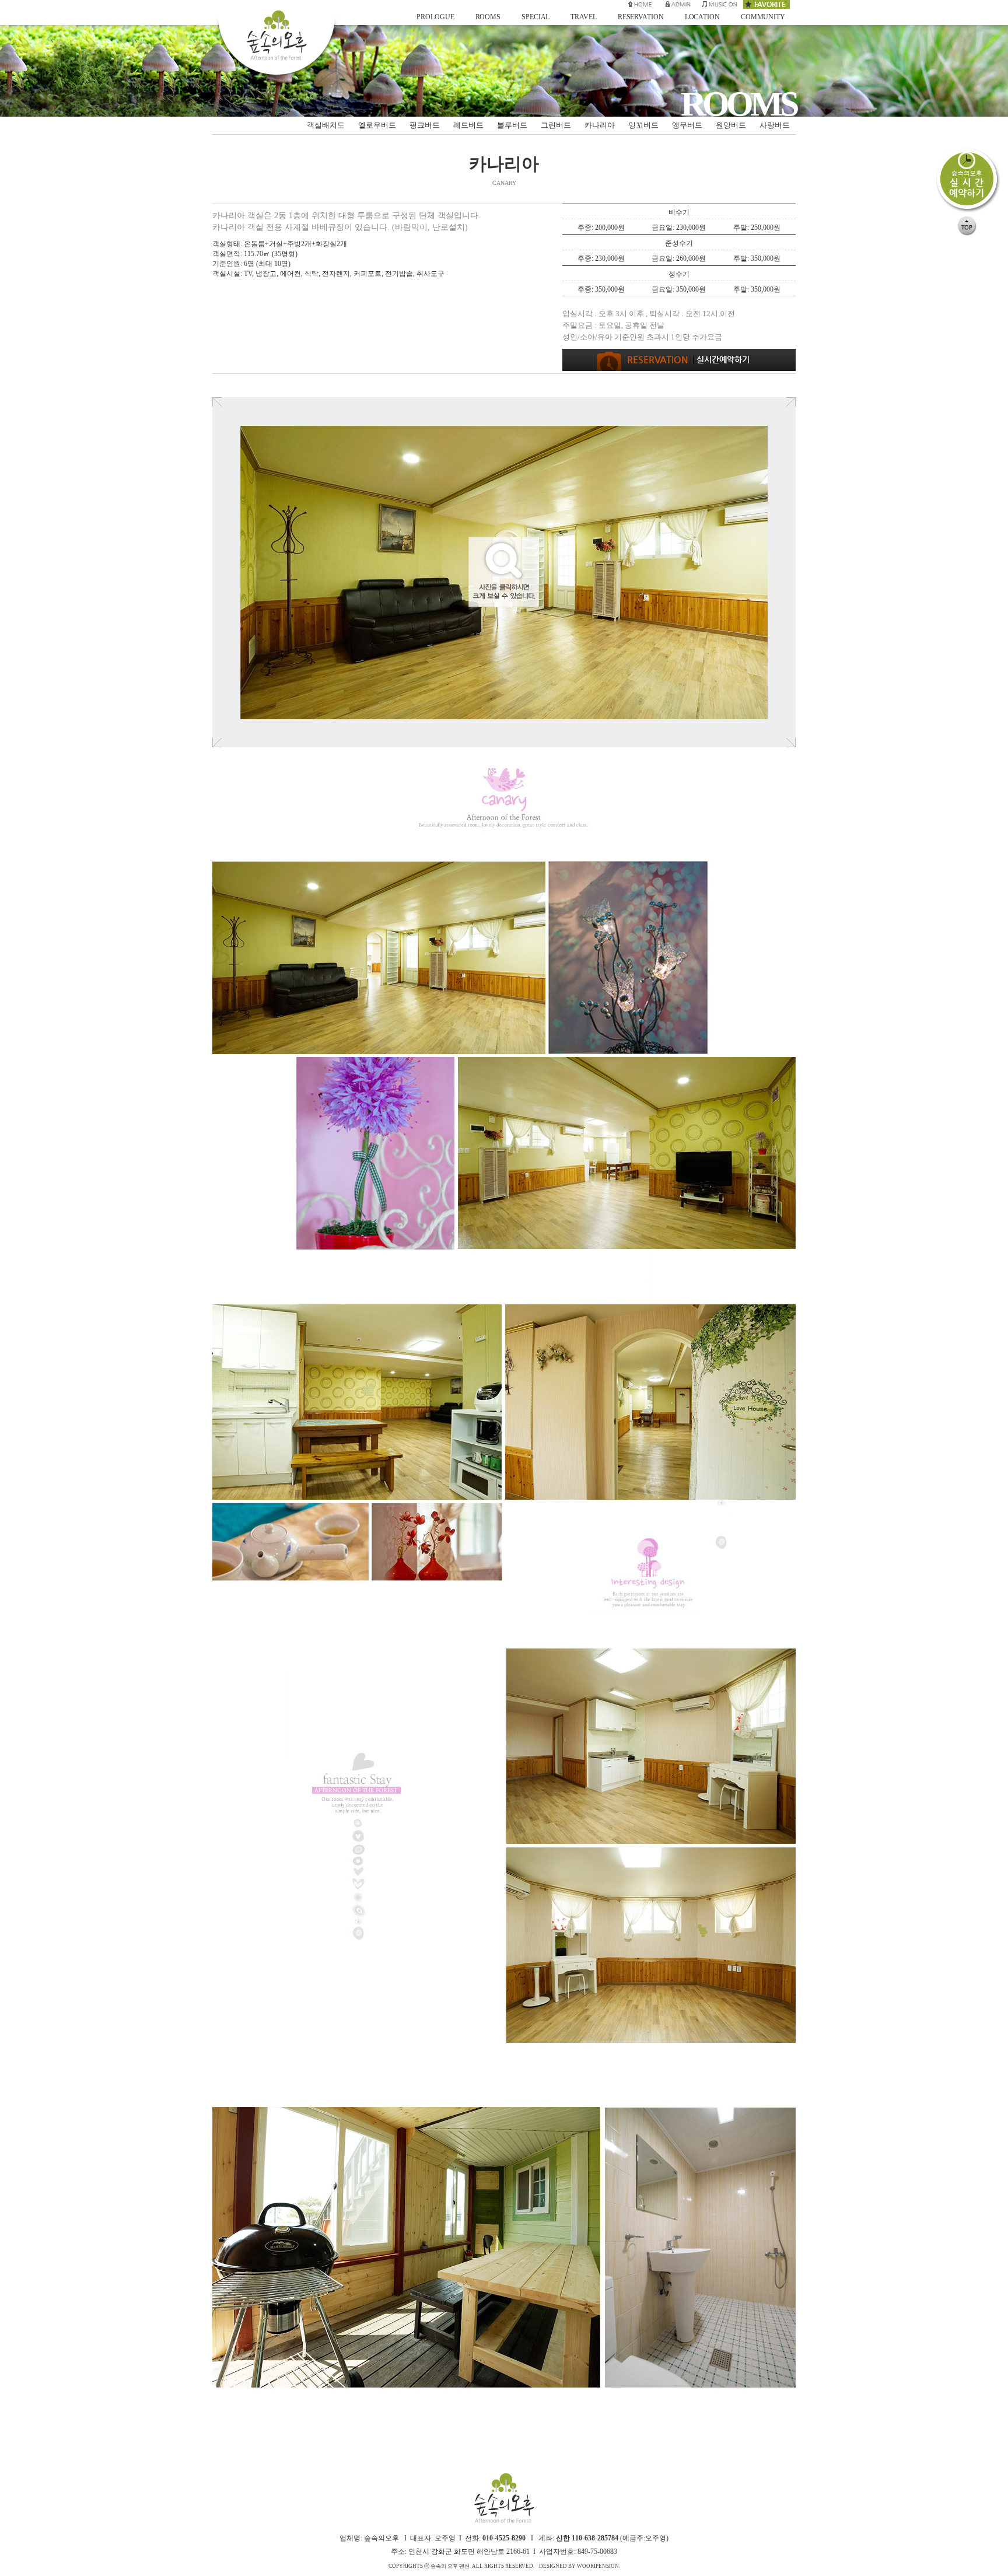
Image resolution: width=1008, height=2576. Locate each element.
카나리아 (600, 125)
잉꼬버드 (643, 125)
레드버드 (468, 125)
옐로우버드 (377, 125)
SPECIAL (535, 17)
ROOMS (488, 17)
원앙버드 (731, 125)
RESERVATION (641, 17)
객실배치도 (326, 125)
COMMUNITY (763, 17)
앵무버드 (687, 125)
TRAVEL (583, 17)
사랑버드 (775, 125)
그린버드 (556, 125)
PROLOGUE (435, 17)
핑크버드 (425, 125)
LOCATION (702, 17)
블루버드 (512, 125)
